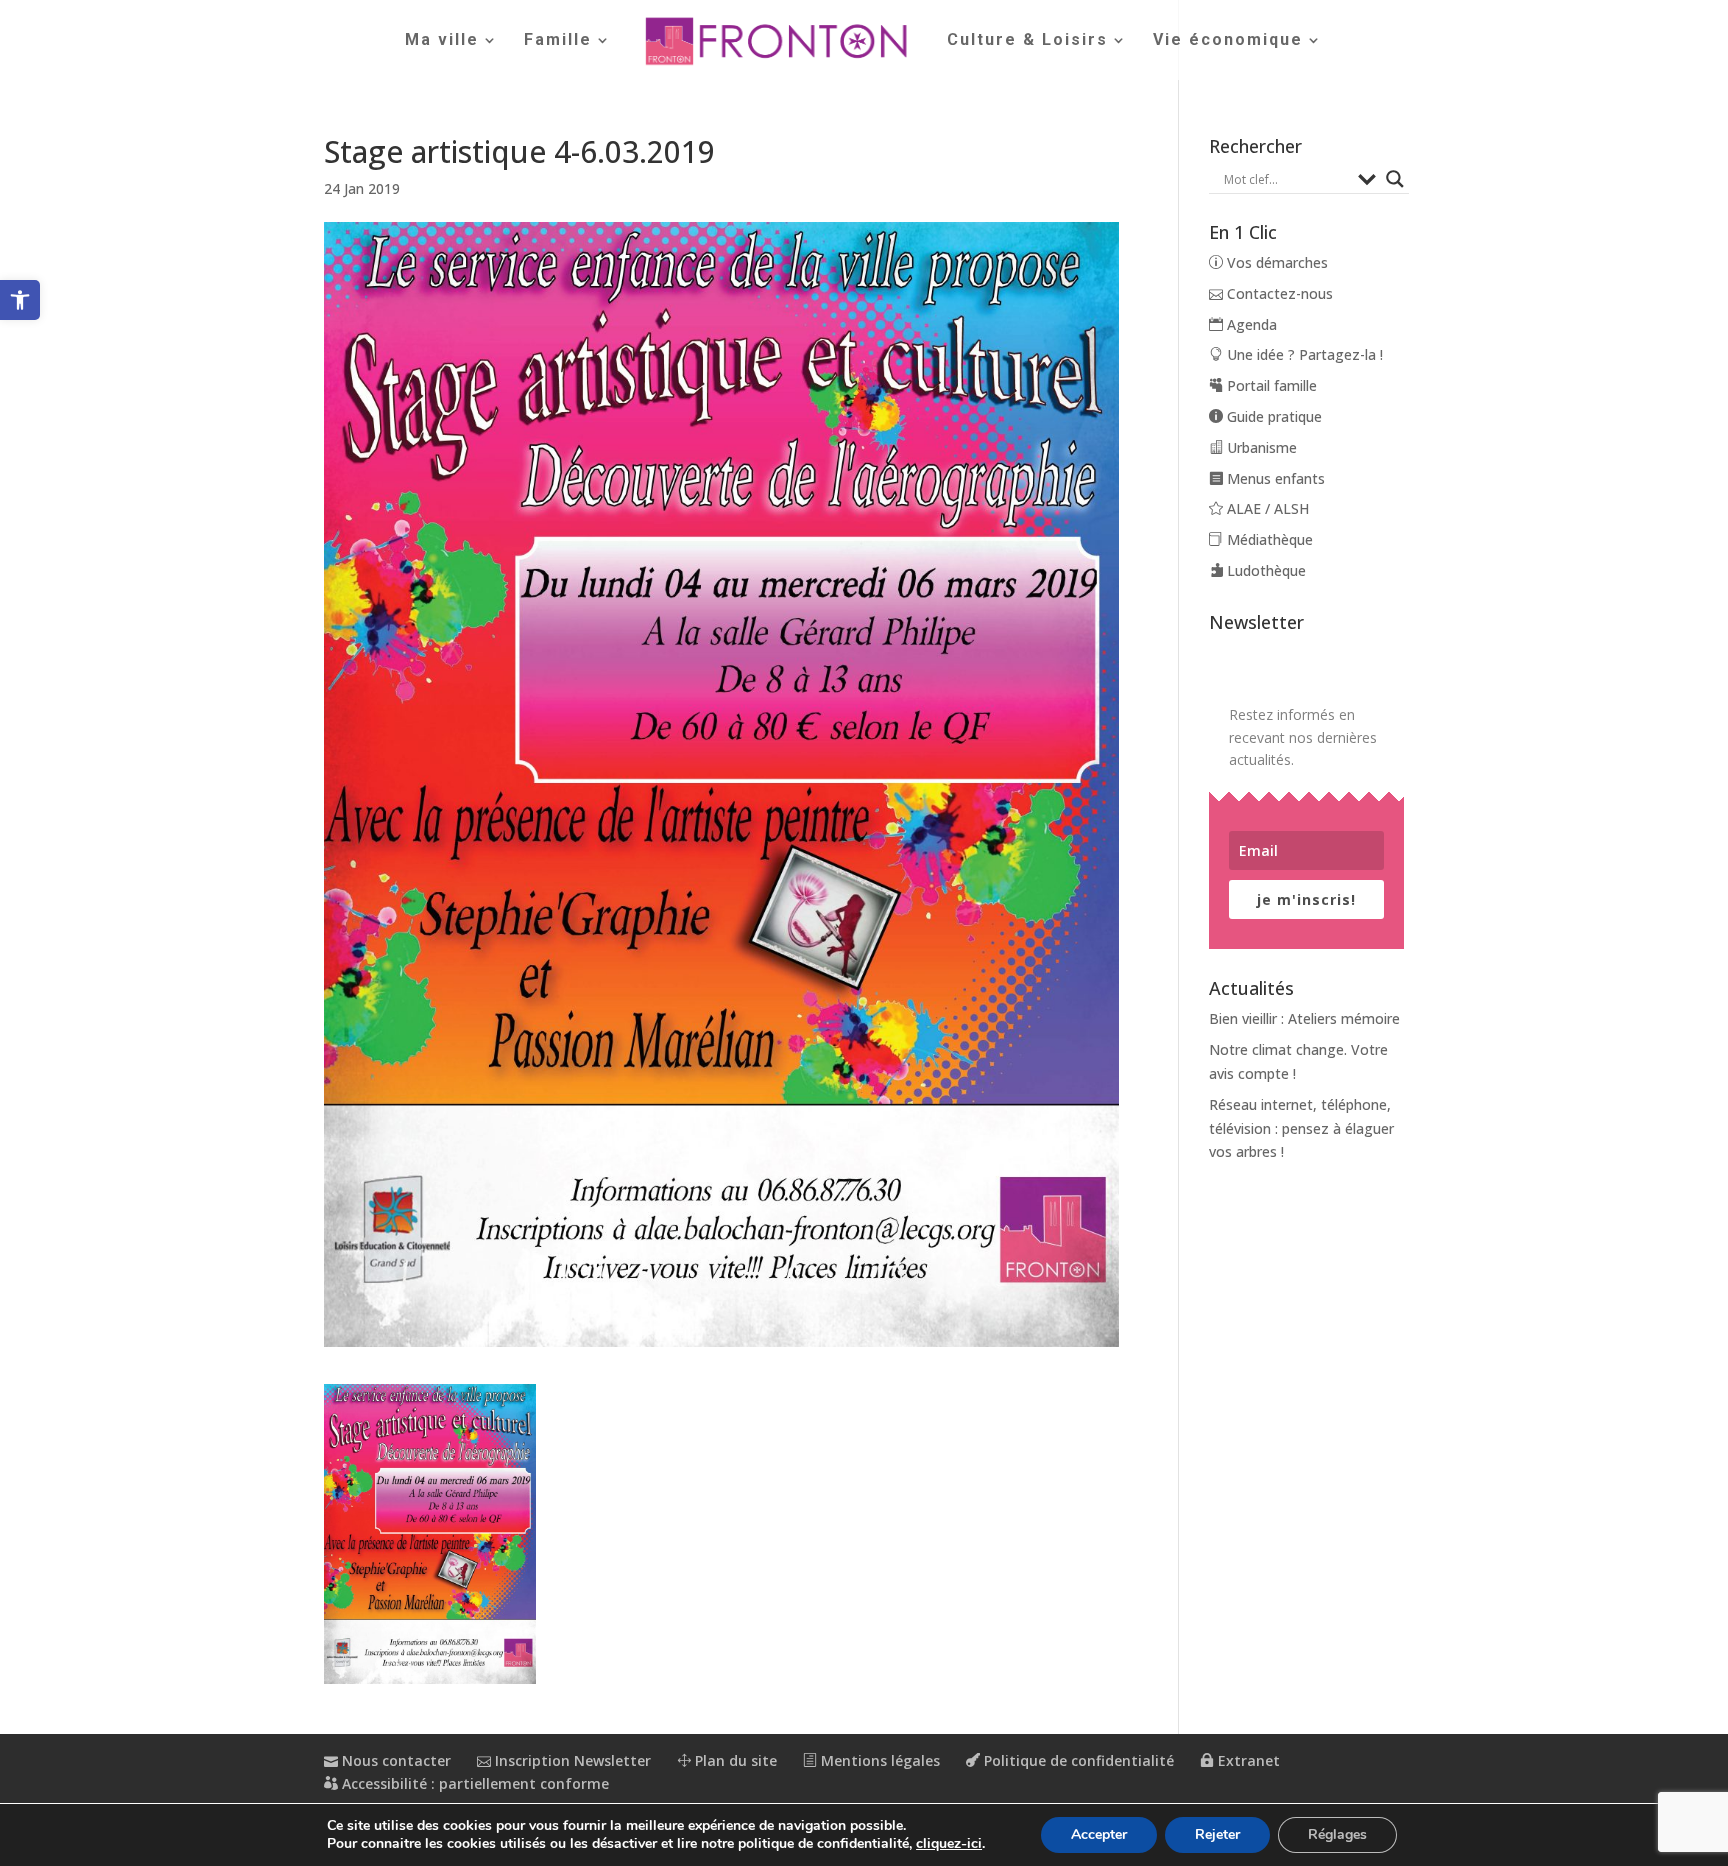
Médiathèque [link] (1268, 539)
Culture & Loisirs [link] (1027, 41)
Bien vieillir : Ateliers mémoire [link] (1304, 1018)
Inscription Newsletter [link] (571, 1760)
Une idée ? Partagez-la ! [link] (1303, 354)
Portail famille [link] (1270, 385)
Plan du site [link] (734, 1760)
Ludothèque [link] (1264, 570)
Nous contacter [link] (394, 1760)
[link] (20, 300)
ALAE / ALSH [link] (1266, 508)
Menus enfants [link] (1274, 478)
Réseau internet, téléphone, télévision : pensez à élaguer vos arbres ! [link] (1301, 1128)
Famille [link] (558, 41)
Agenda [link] (1250, 324)
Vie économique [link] (1228, 41)
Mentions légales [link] (878, 1760)
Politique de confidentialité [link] (1077, 1760)
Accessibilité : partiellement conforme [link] (473, 1783)
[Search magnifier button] (1395, 179)
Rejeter (1217, 1834)
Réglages (1337, 1834)
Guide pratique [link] (1272, 416)
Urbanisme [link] (1260, 447)
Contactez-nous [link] (1278, 293)
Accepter (1099, 1834)
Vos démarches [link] (1275, 262)
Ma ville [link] (442, 41)
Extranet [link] (1247, 1760)
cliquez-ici (949, 1844)
